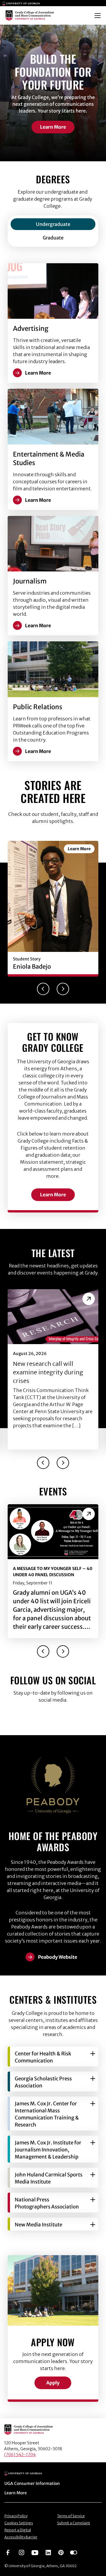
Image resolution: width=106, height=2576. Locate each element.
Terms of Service (71, 2516)
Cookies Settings (19, 2523)
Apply (53, 2383)
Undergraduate (53, 224)
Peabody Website (58, 1957)
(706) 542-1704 (20, 2455)
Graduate (53, 238)
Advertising (31, 328)
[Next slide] (63, 989)
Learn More (53, 127)
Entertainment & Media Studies (49, 458)
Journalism (30, 581)
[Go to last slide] (43, 989)
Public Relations (38, 707)
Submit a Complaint (74, 2523)
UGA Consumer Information (32, 2483)
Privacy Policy (16, 2516)
